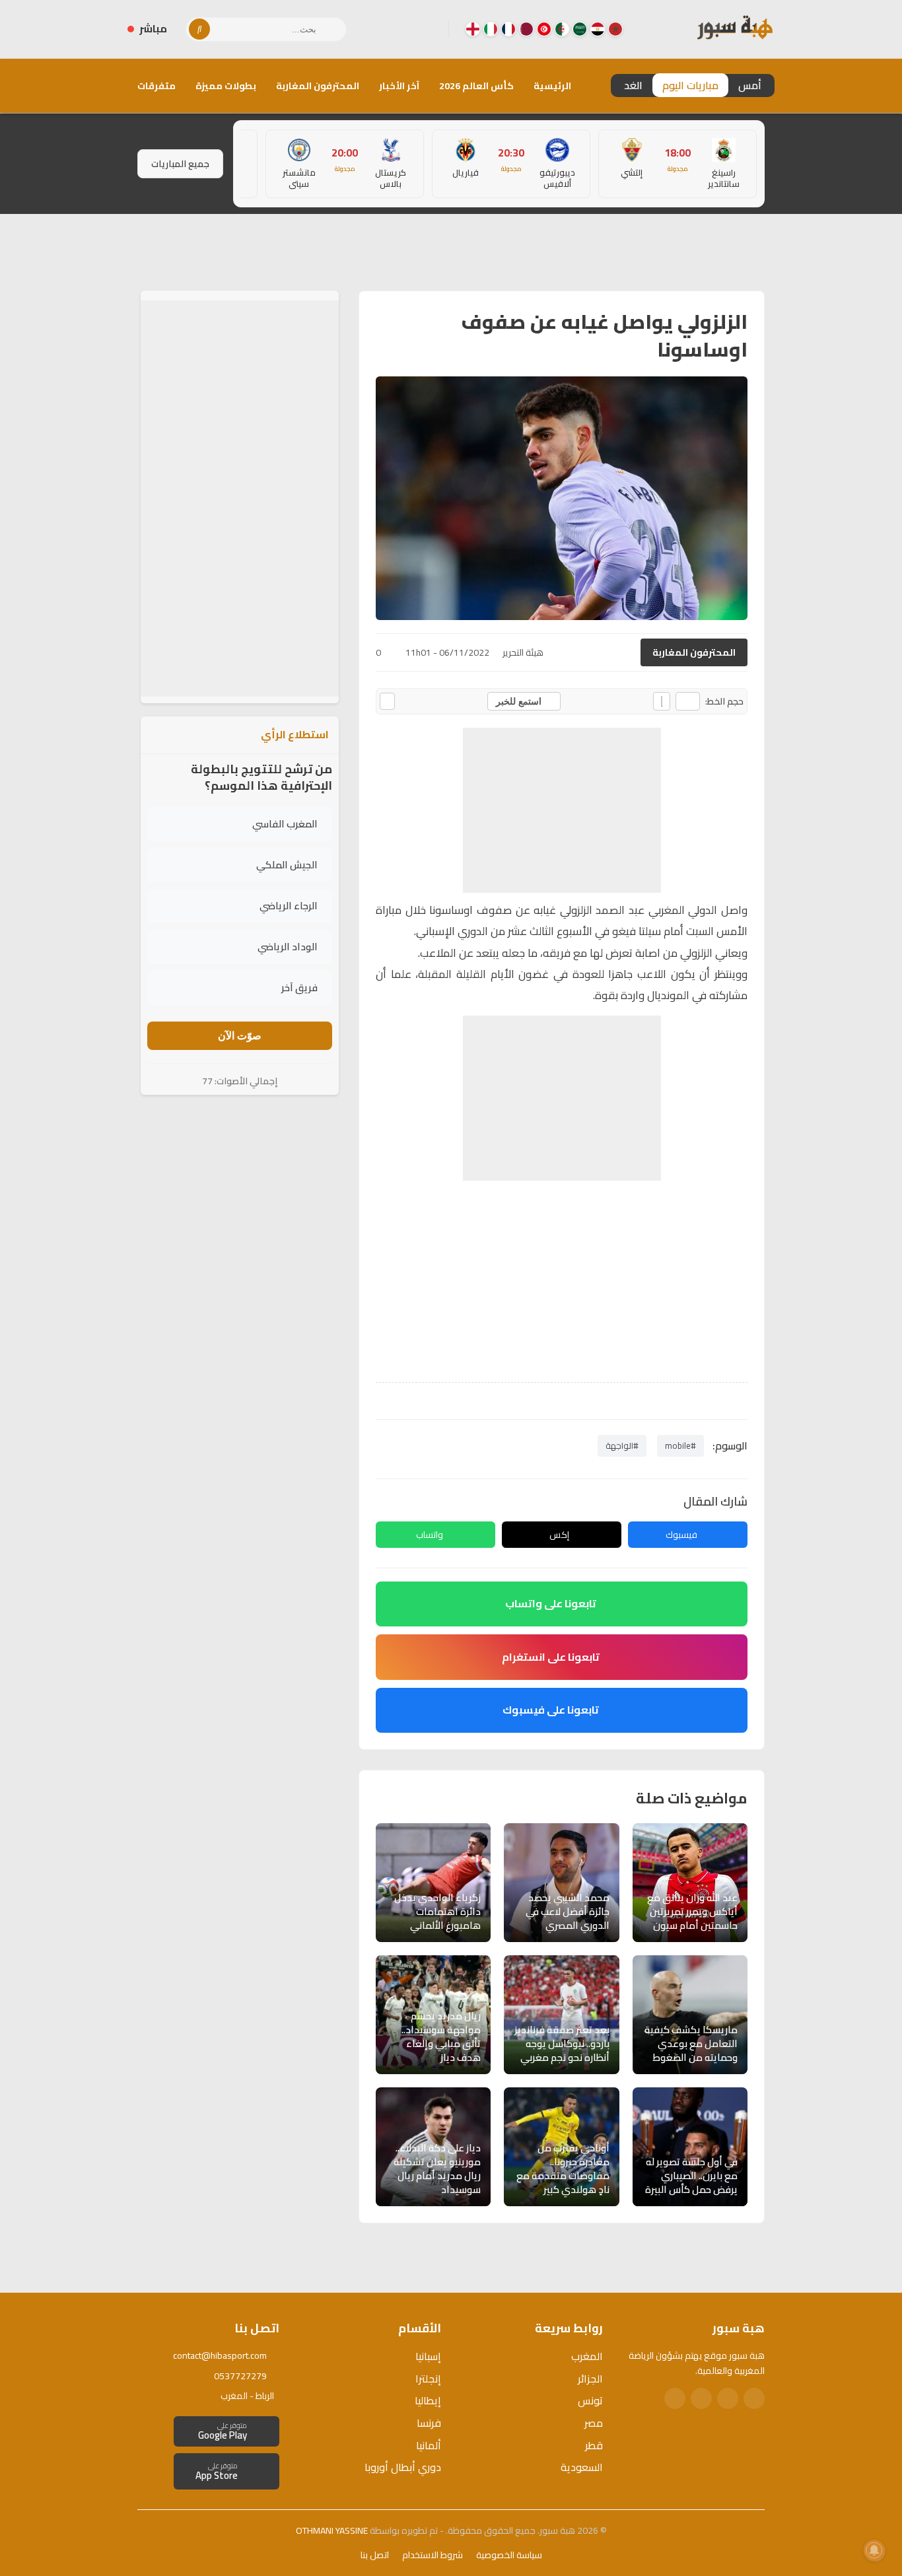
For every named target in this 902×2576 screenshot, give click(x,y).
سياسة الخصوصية (509, 2555)
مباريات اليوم (690, 85)
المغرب (587, 2356)
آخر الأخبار (399, 86)
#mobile (680, 1445)
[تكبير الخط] (662, 701)
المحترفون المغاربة (318, 86)
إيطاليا (428, 2400)
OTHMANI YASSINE (332, 2530)
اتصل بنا (375, 2555)
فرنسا (429, 2423)
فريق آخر (299, 988)
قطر (594, 2445)
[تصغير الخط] (688, 701)
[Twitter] (728, 2398)
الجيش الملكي (287, 865)
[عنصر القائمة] (615, 29)
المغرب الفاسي (285, 824)
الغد (633, 85)
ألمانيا (429, 2445)
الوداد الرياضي (288, 947)
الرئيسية (552, 86)
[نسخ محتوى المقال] (387, 701)
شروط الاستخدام (433, 2555)
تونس (590, 2400)
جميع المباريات (180, 164)
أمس (750, 85)
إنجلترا (428, 2379)
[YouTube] (386, 29)
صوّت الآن (240, 1036)
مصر (594, 2423)
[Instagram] (407, 29)
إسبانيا (428, 2356)
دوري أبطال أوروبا (403, 2467)
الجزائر (590, 2379)
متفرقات (156, 86)
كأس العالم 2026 (476, 86)
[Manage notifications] (874, 2550)
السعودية (582, 2467)
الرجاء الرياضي (289, 906)
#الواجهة (622, 1445)
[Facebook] (428, 29)
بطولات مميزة (226, 86)
